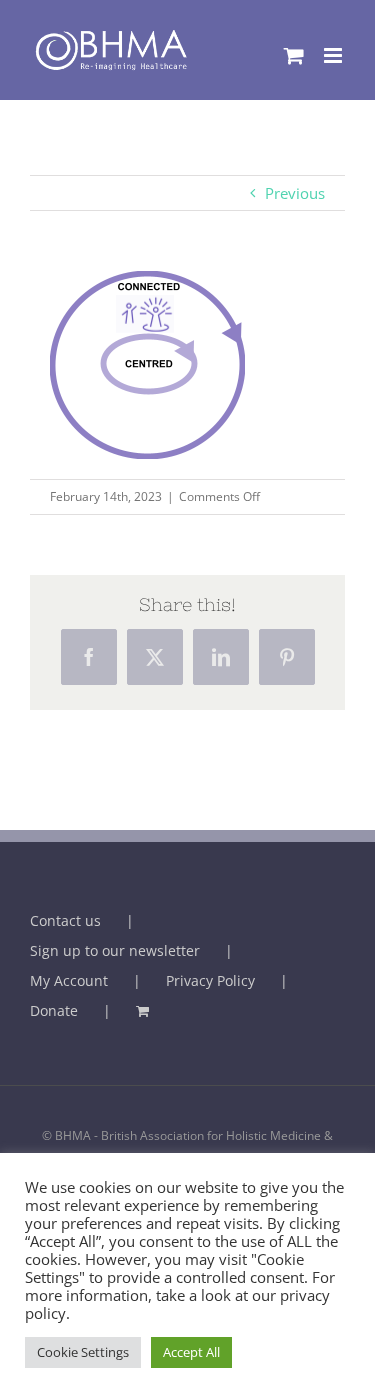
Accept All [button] (191, 1352)
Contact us (65, 920)
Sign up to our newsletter (115, 950)
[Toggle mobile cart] (294, 55)
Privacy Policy (210, 980)
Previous (295, 193)
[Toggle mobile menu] (334, 55)
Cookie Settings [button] (83, 1352)
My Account (69, 980)
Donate (54, 1010)
